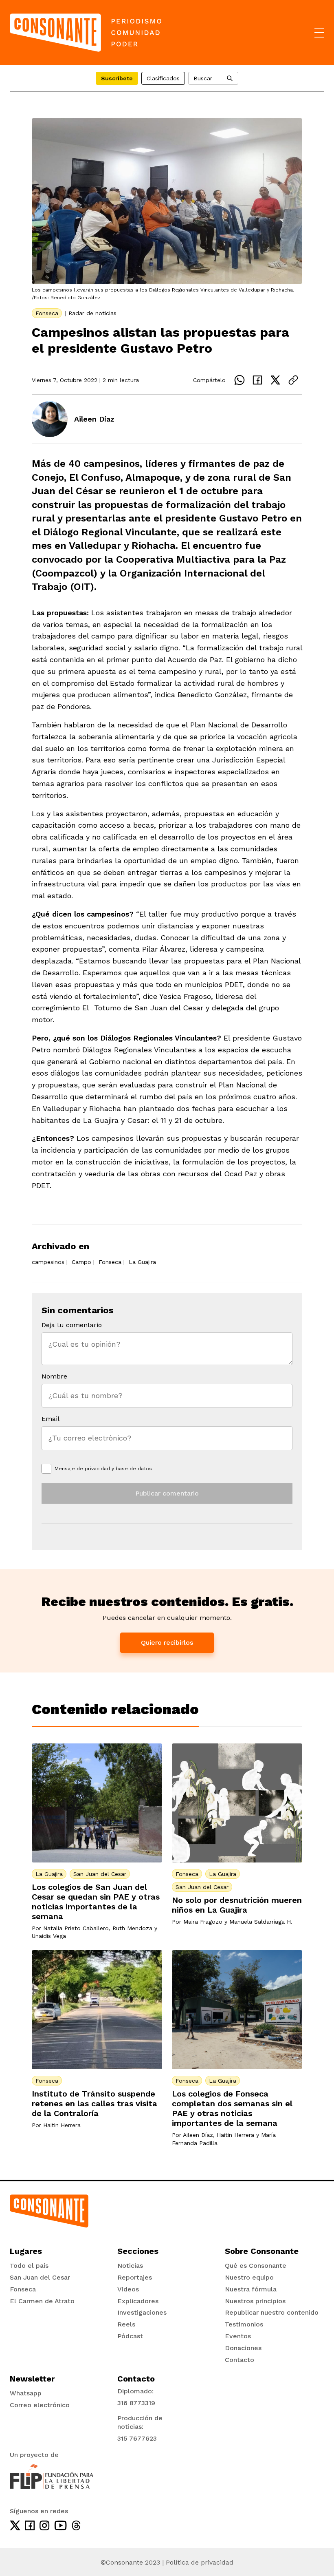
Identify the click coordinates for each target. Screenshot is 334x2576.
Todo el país (29, 2266)
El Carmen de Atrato (42, 2301)
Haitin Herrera (62, 2125)
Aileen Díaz (94, 419)
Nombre (54, 1376)
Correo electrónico (40, 2405)
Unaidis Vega (49, 1936)
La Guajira (142, 1262)
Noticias (130, 2266)
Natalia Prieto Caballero (76, 1928)
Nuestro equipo (249, 2277)
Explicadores (138, 2301)
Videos (128, 2289)
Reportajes (135, 2277)
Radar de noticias (92, 313)
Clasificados (163, 78)
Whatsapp (26, 2393)
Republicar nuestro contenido (272, 2312)
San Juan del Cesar (100, 1874)
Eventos (238, 2336)
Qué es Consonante (256, 2266)
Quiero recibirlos (167, 1643)
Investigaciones (142, 2312)
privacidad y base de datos (118, 1469)
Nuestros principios (255, 2301)
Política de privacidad (200, 2562)
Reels (126, 2324)
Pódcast (130, 2336)
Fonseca (47, 313)
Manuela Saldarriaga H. (261, 1922)
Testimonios (244, 2324)
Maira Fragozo (203, 1922)
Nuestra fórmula (251, 2289)
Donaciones (243, 2348)
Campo (81, 1262)
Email (51, 1419)
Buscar (203, 78)
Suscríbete (117, 78)
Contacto (240, 2360)
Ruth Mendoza (132, 1928)
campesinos (48, 1262)
